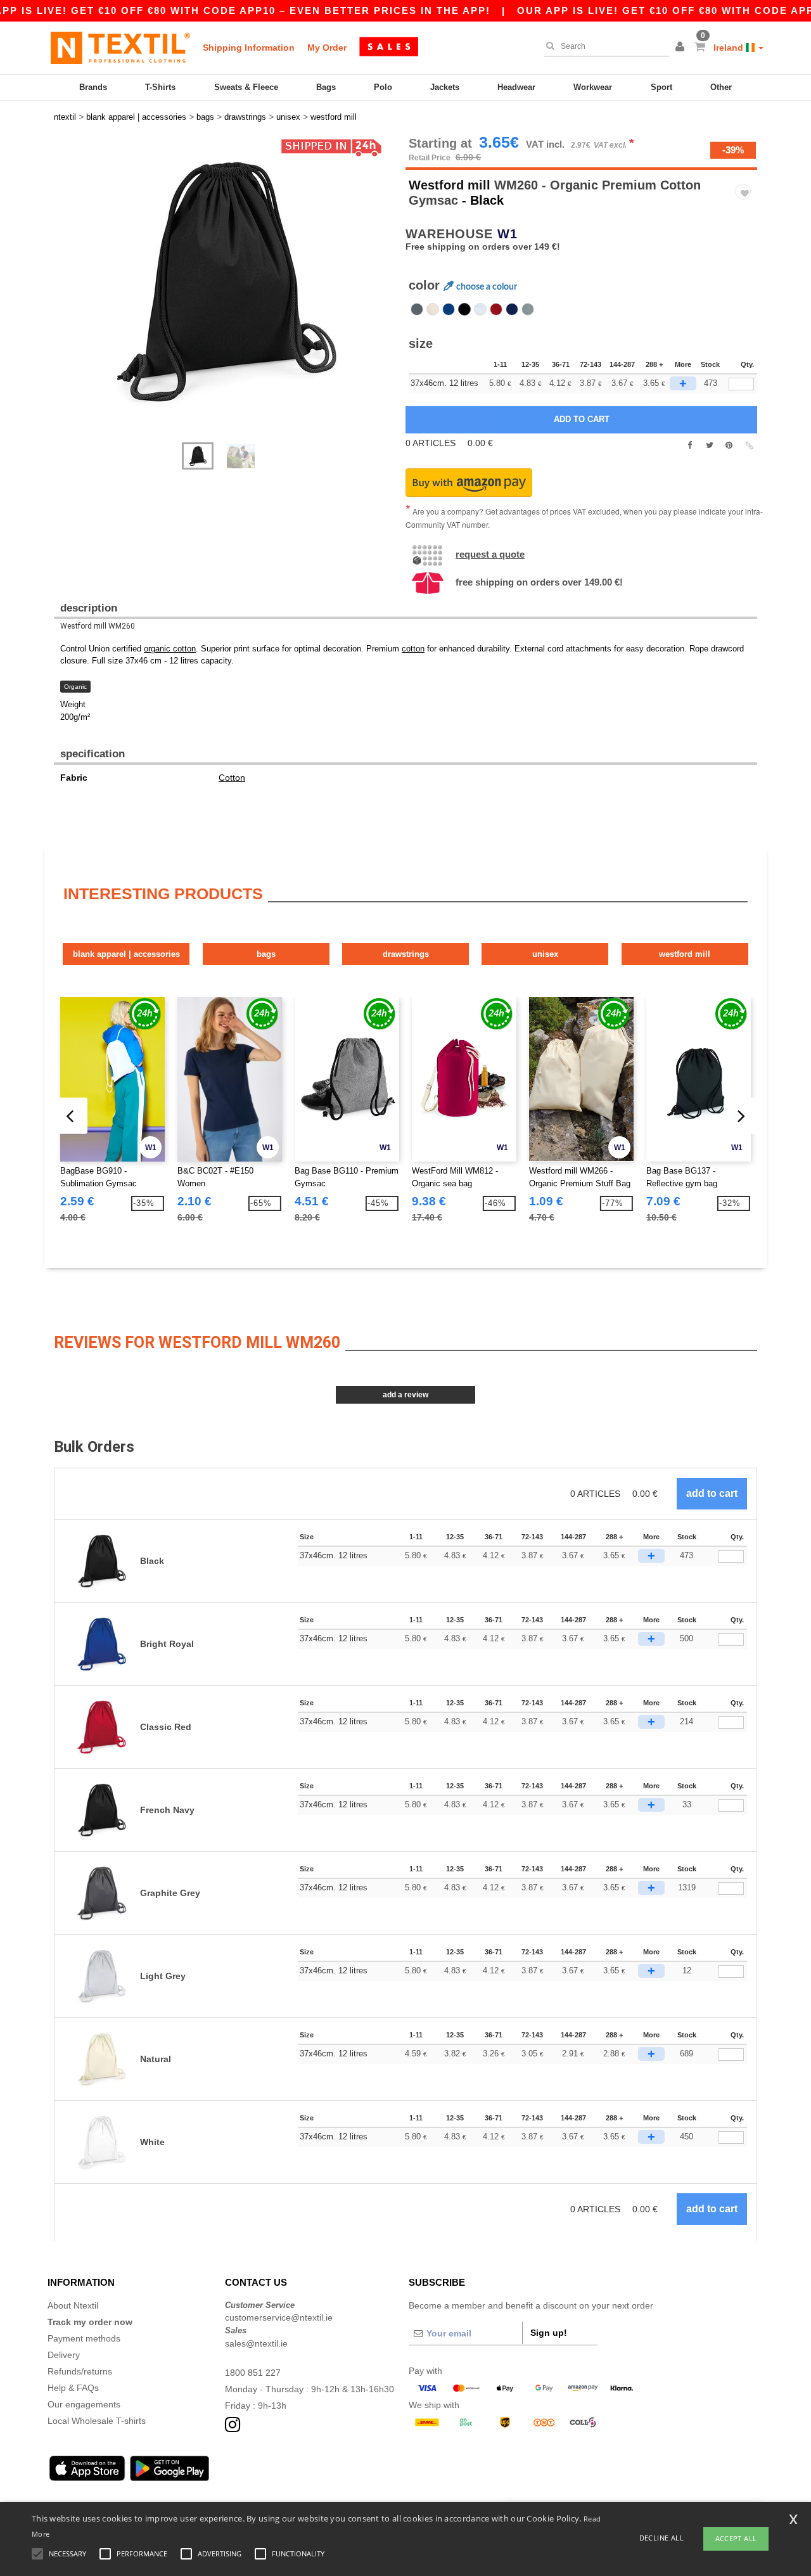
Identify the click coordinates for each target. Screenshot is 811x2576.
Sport (661, 87)
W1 (508, 234)
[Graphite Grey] (417, 309)
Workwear (593, 87)
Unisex (545, 954)
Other (721, 87)
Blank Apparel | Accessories (126, 954)
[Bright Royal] (449, 309)
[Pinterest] (729, 445)
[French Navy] (512, 309)
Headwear (516, 87)
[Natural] (433, 309)
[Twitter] (709, 445)
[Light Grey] (528, 309)
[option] (225, 281)
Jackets (445, 87)
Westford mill (450, 185)
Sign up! (549, 2333)
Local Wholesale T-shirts (97, 2421)
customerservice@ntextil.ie (279, 2317)
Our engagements (84, 2404)
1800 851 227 (253, 2373)
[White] (480, 309)
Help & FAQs (73, 2388)
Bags (326, 87)
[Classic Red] (496, 309)
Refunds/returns (80, 2371)
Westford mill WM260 (98, 626)
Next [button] (63, 296)
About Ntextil (73, 2305)
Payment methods (84, 2338)
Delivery (64, 2355)
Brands (93, 87)
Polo (383, 87)
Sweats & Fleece (246, 87)
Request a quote (490, 554)
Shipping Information (249, 48)
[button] (682, 48)
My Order (327, 48)
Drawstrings (406, 954)
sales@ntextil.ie (256, 2343)
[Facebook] (690, 445)
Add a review (405, 1395)
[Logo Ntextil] (120, 48)
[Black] (464, 309)
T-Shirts (160, 87)
